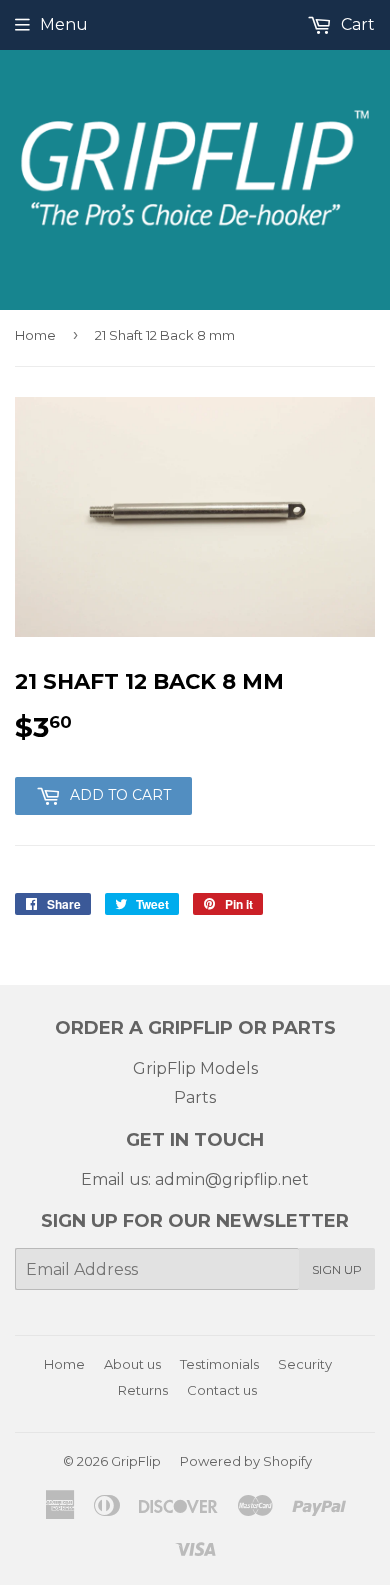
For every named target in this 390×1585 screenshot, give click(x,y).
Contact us (222, 1390)
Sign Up (337, 1269)
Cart (356, 24)
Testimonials (219, 1364)
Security (305, 1364)
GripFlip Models (195, 1068)
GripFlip (136, 1461)
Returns (143, 1390)
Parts (195, 1097)
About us (132, 1364)
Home (35, 335)
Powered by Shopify (246, 1461)
